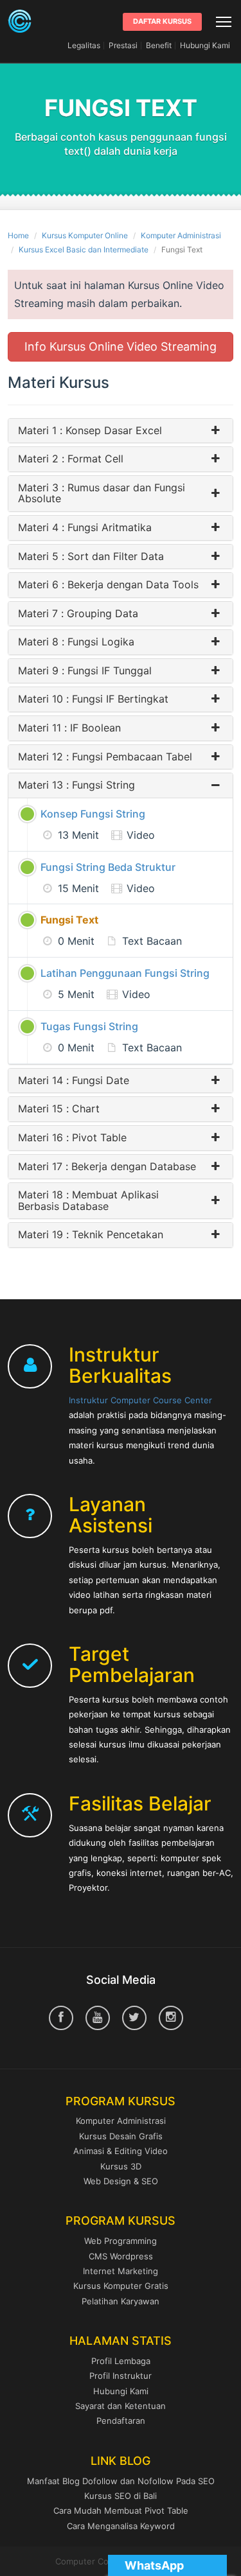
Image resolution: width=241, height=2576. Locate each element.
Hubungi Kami (205, 45)
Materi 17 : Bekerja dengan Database (107, 1167)
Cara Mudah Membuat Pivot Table (121, 2510)
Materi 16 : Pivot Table (72, 1138)
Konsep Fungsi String (93, 814)
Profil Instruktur (121, 2376)
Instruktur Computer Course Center (140, 1400)
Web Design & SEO (121, 2181)
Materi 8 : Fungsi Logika (76, 642)
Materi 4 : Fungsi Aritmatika (85, 528)
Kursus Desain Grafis (121, 2136)
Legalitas (84, 45)
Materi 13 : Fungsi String (76, 785)
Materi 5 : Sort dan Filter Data (91, 557)
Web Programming (121, 2241)
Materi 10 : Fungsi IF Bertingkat (93, 699)
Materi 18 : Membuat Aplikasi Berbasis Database (88, 1201)
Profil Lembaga (121, 2361)
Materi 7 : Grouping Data (78, 614)
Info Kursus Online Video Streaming (121, 346)
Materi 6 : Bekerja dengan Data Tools (108, 585)
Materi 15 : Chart (59, 1109)
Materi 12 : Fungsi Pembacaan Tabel (105, 757)
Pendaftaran (121, 2421)
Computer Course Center (20, 21)
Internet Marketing (121, 2271)
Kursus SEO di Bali (121, 2496)
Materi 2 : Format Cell (71, 459)
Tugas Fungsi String (89, 1026)
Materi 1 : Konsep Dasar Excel (90, 431)
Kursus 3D (121, 2166)
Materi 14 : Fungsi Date (74, 1081)
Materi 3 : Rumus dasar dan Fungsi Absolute (102, 494)
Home (18, 235)
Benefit (159, 45)
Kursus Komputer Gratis (121, 2286)
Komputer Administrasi (181, 235)
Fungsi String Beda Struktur (108, 867)
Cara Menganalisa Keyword (121, 2526)
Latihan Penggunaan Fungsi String (125, 973)
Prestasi (123, 45)
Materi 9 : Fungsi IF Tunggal (85, 671)
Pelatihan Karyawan (121, 2301)
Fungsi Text (69, 920)
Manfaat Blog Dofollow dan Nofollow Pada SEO (121, 2481)
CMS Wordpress (121, 2256)
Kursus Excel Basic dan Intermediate (84, 250)
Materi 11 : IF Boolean (69, 728)
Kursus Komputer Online (85, 235)
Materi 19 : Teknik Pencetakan (91, 1235)
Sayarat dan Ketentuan (121, 2406)
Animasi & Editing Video (121, 2151)
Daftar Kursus (162, 21)
